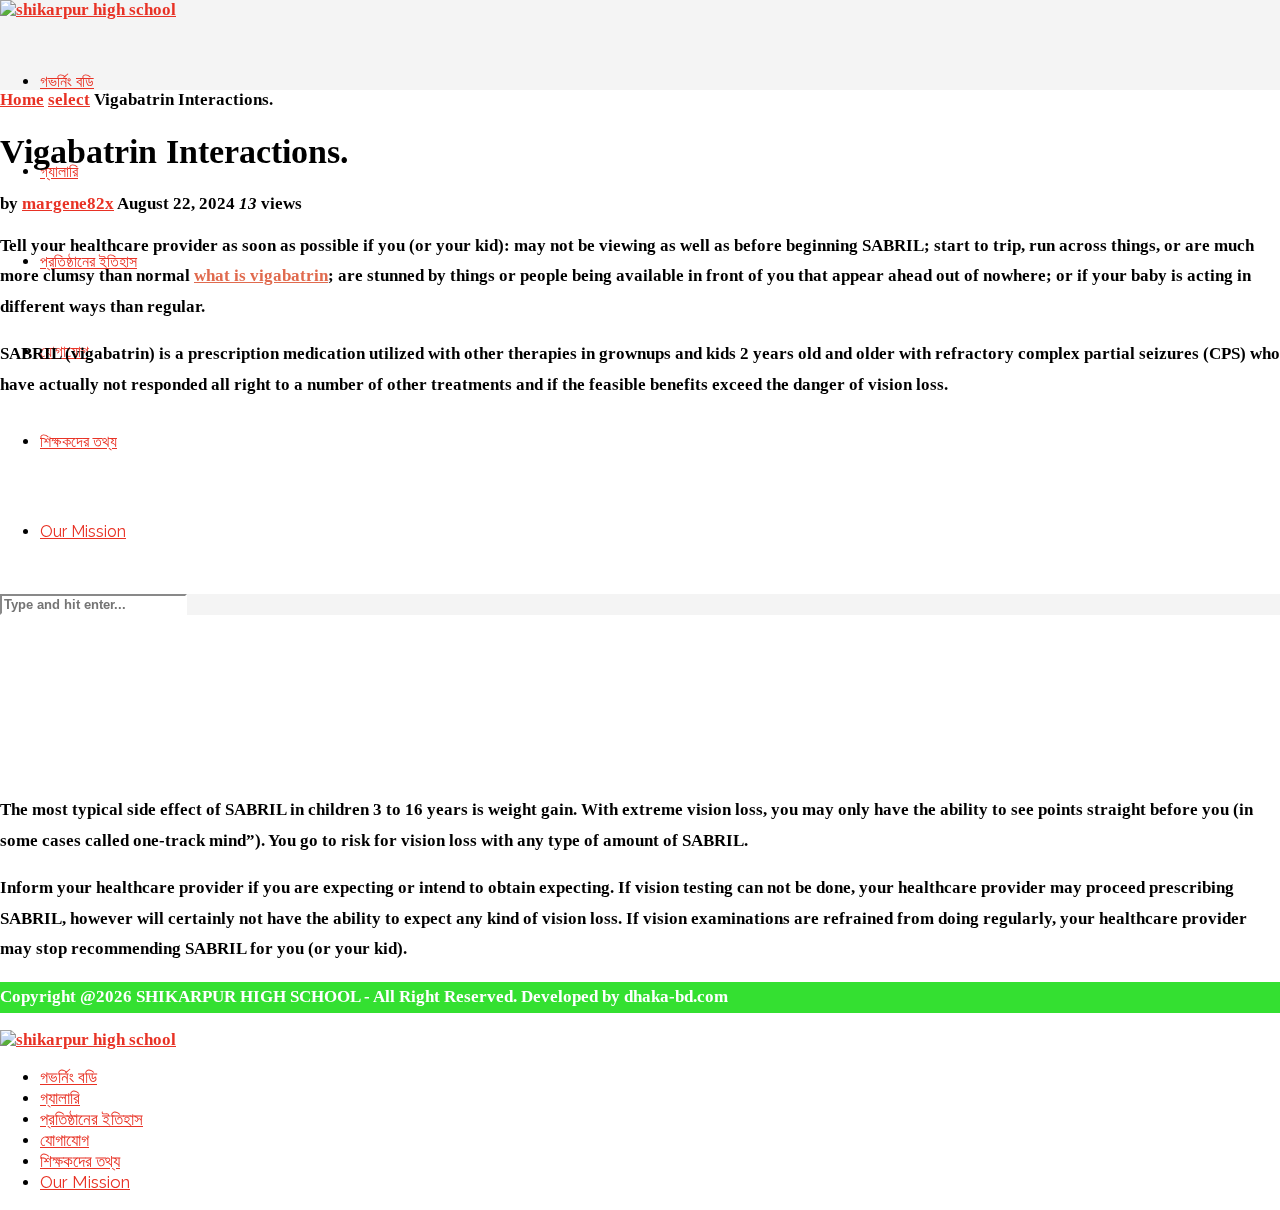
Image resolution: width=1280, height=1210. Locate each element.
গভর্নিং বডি (67, 81)
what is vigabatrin (261, 275)
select (69, 99)
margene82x (68, 203)
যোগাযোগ (64, 1140)
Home (22, 99)
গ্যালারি (59, 171)
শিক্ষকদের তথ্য (78, 441)
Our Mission (83, 531)
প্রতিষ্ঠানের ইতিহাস (91, 1119)
